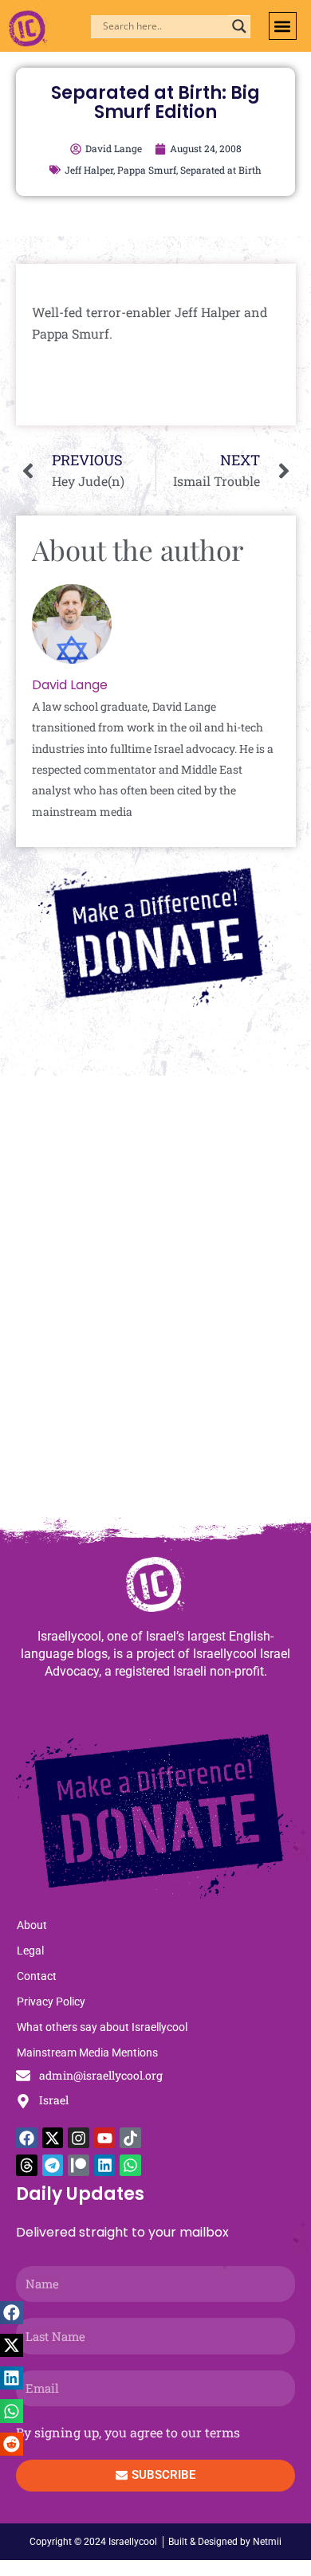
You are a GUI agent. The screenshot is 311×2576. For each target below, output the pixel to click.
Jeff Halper (89, 170)
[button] (283, 26)
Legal (30, 1951)
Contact (37, 1976)
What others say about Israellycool (102, 2027)
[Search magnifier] (239, 26)
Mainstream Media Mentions (87, 2053)
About (32, 1925)
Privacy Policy (51, 2002)
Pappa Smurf (147, 170)
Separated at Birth (221, 170)
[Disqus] (155, 1304)
